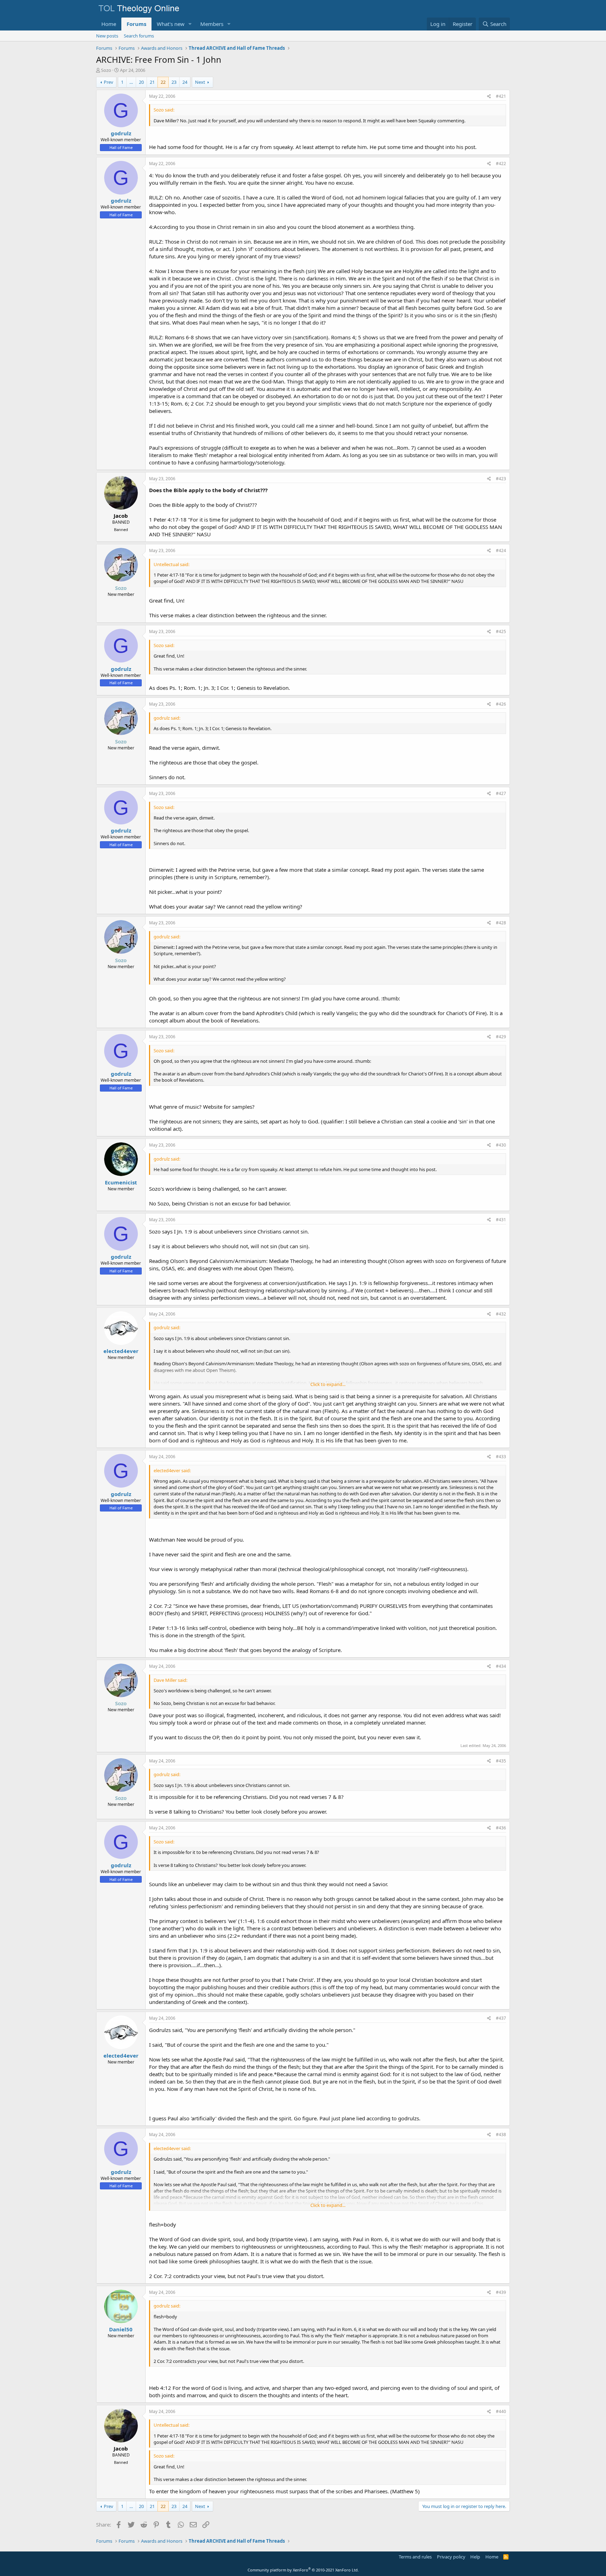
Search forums (139, 36)
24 (185, 82)
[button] (190, 24)
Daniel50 (121, 2329)
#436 (501, 1828)
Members (212, 24)
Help (475, 2557)
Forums (136, 24)
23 (174, 82)
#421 (501, 96)
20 (141, 82)
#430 (501, 1145)
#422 (501, 164)
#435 (501, 1761)
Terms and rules (415, 2557)
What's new (171, 24)
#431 (501, 1220)
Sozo (106, 70)
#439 (501, 2292)
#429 (501, 1037)
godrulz (121, 133)
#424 (501, 550)
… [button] (131, 82)
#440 (501, 2411)
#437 (501, 2018)
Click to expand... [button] (328, 1384)
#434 (501, 1666)
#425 (501, 631)
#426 (501, 704)
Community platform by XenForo (303, 2570)
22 (163, 82)
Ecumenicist (121, 1182)
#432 (501, 1314)
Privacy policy (451, 2557)
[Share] (489, 97)
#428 (501, 923)
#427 (501, 793)
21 (152, 82)
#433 (501, 1457)
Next (200, 82)
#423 (501, 479)
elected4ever (121, 1351)
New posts (107, 36)
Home (109, 24)
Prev (109, 82)
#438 (501, 2135)
